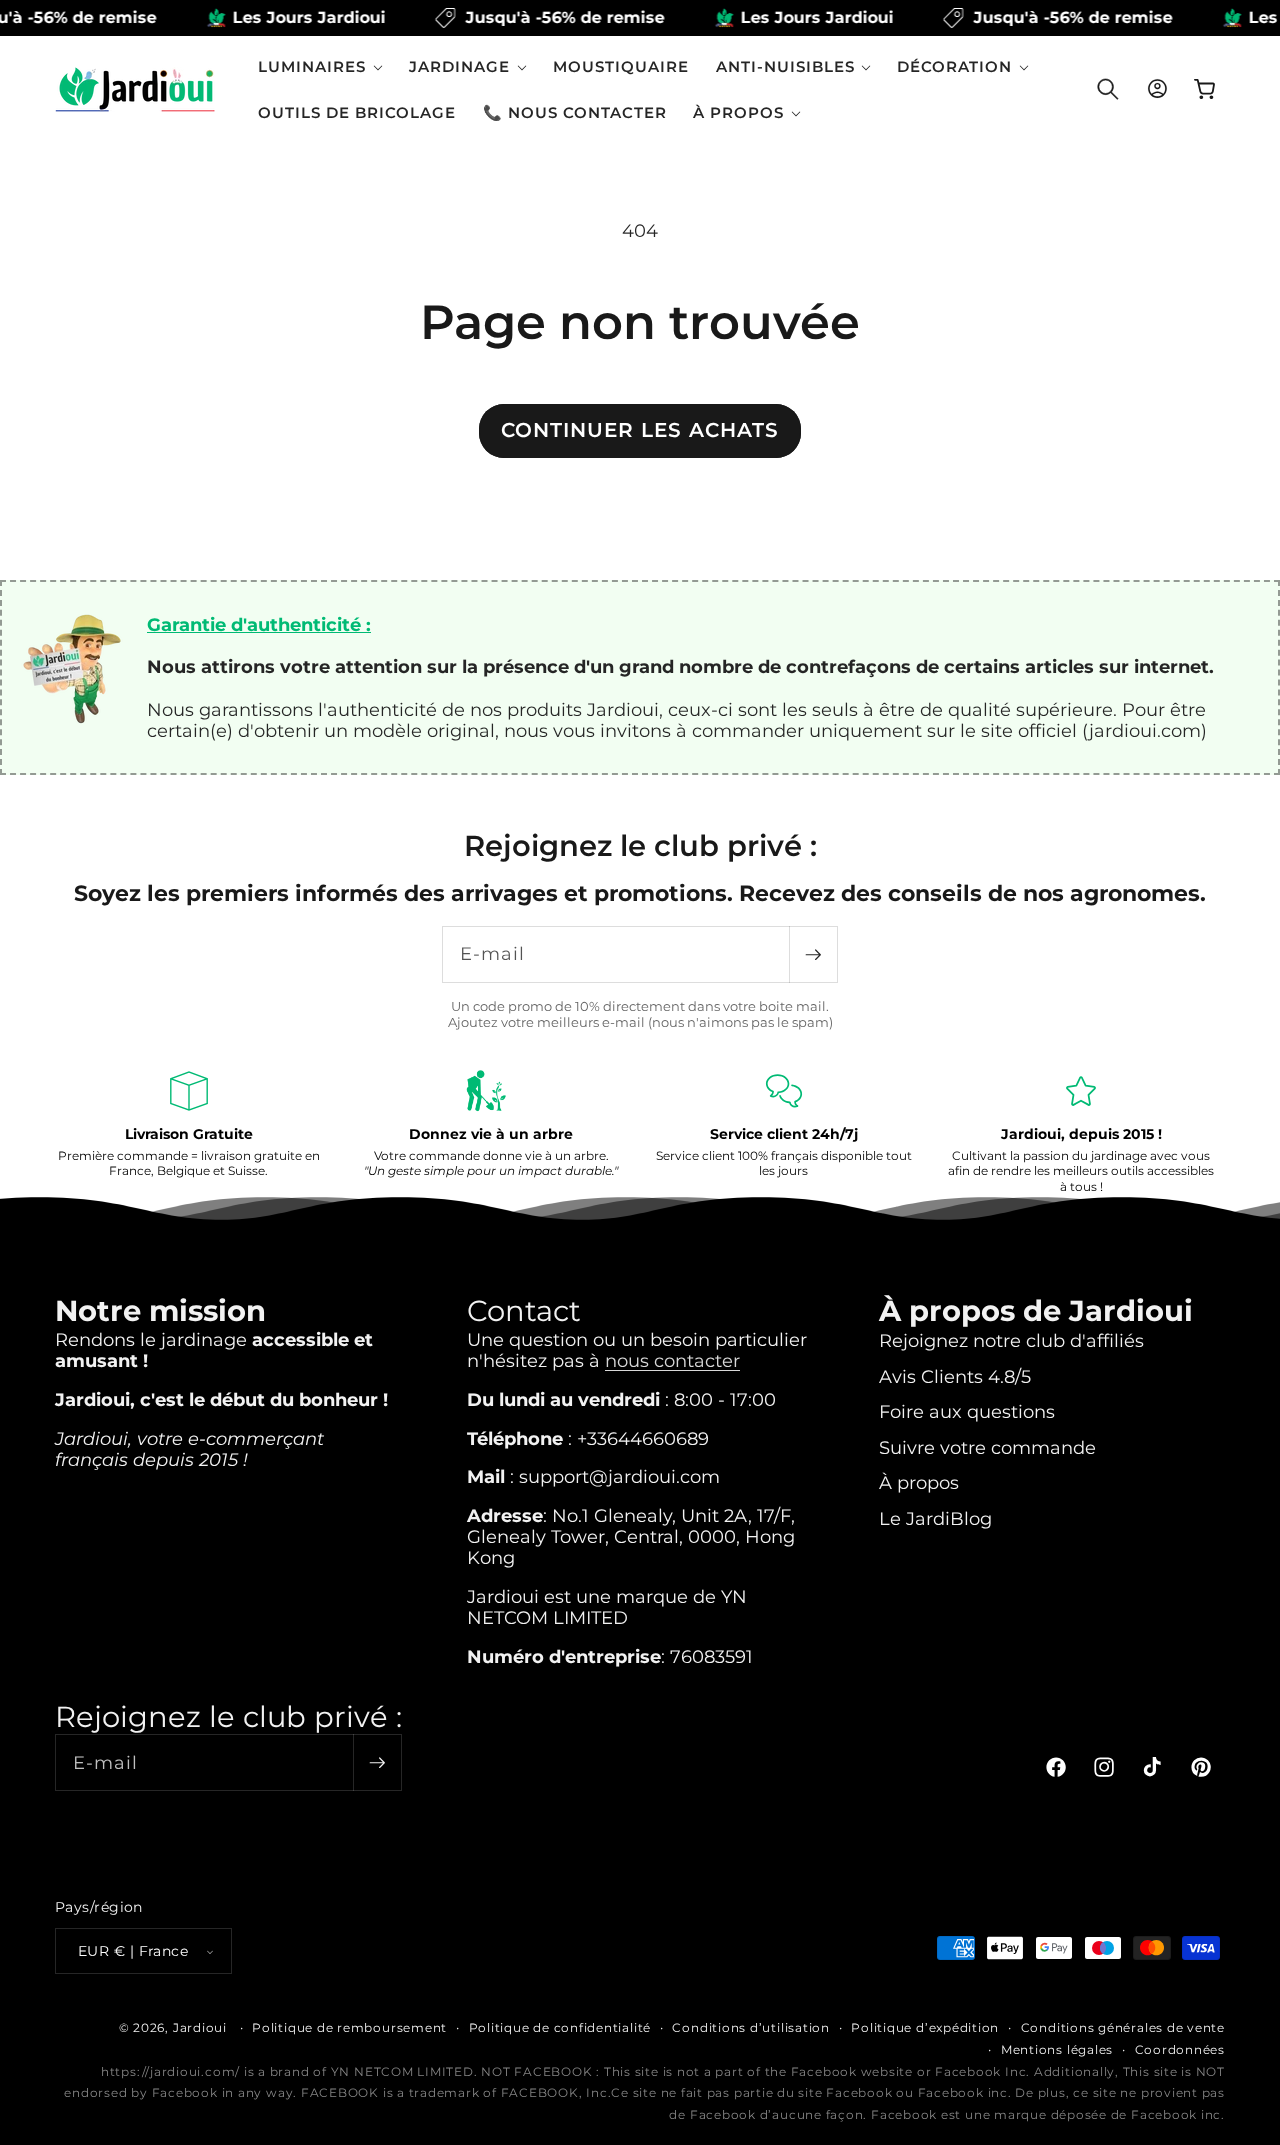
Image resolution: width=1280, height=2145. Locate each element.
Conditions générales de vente (1123, 2027)
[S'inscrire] (813, 954)
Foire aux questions (967, 1411)
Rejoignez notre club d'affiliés (1011, 1340)
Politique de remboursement (349, 2027)
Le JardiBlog (935, 1518)
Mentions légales (1057, 2049)
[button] (320, 66)
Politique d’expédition (925, 2027)
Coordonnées (1180, 2049)
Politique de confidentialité (560, 2027)
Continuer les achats (640, 430)
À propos (919, 1482)
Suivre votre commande (987, 1447)
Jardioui (200, 2027)
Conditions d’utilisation (750, 2027)
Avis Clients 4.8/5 (955, 1376)
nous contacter (672, 1360)
